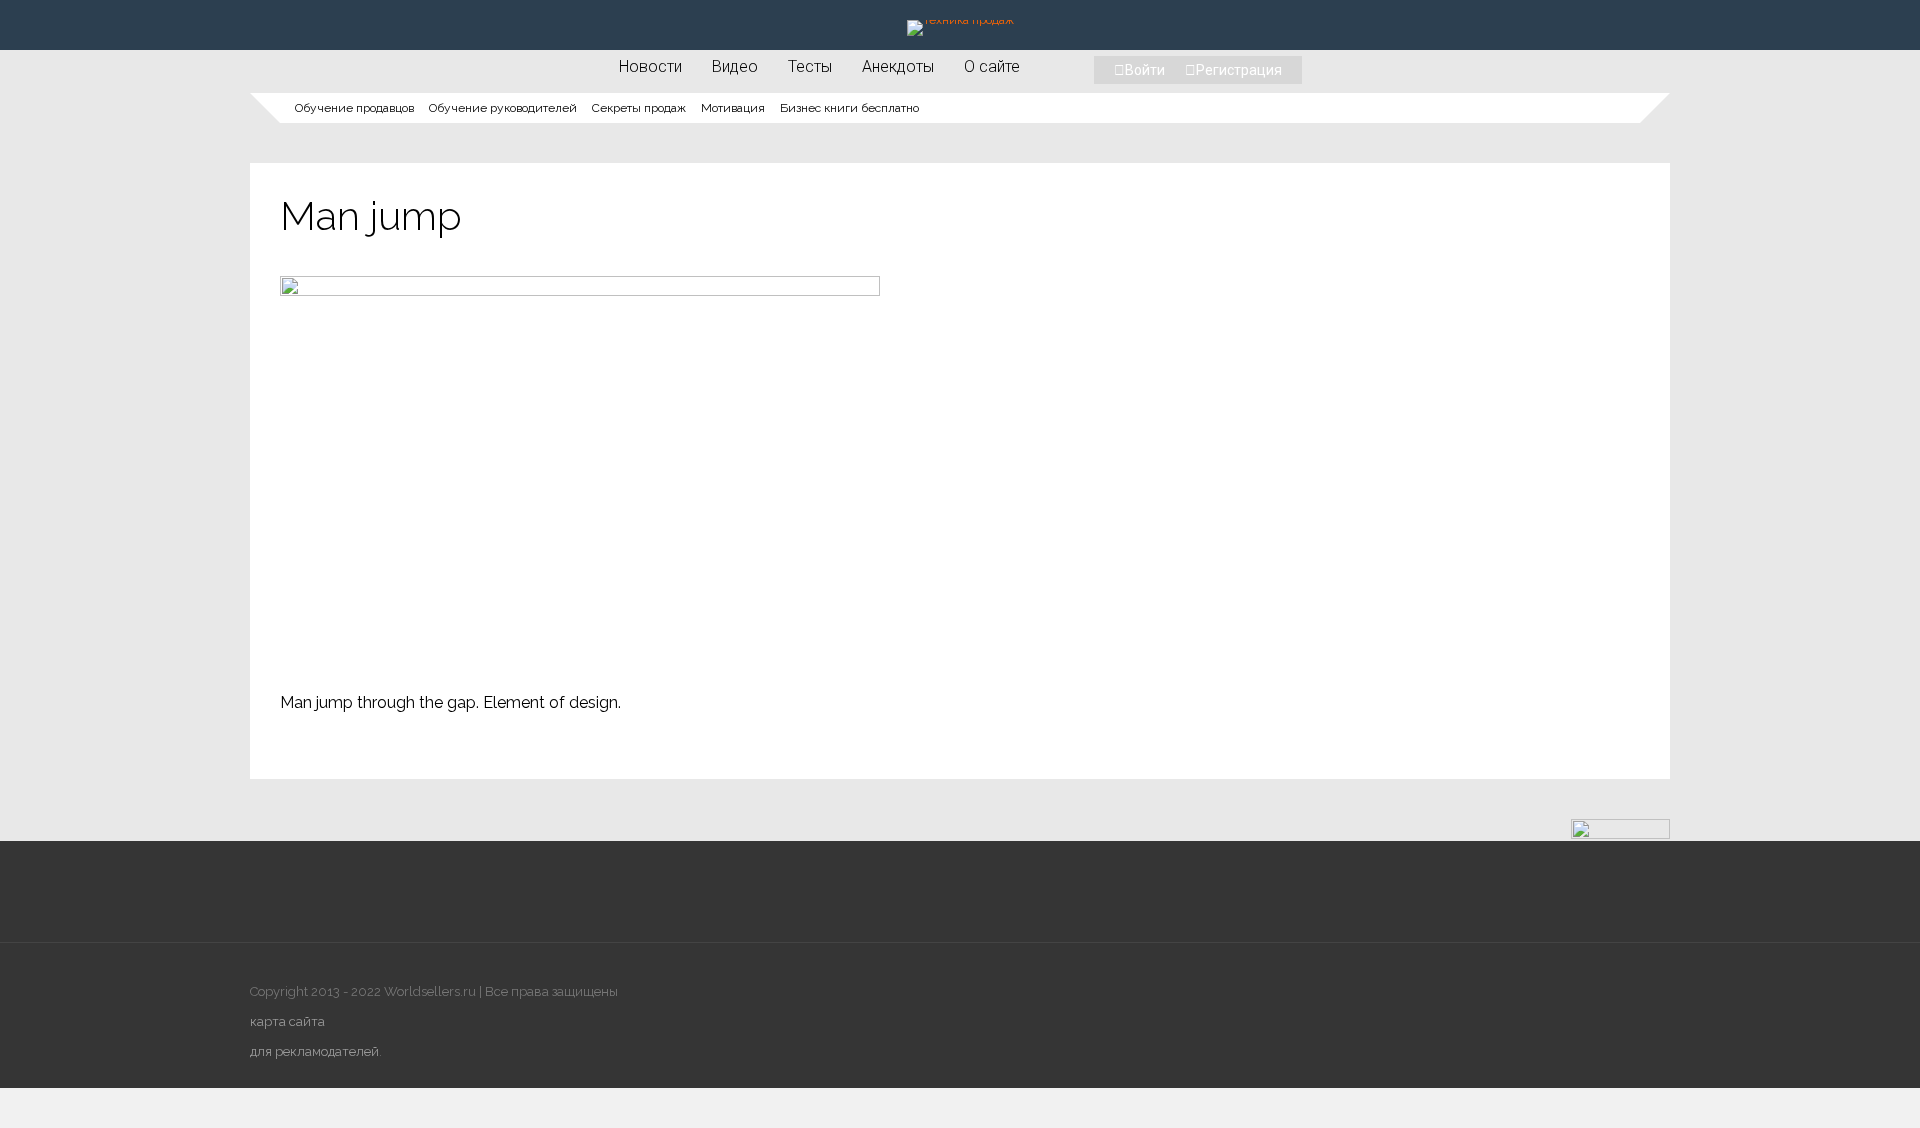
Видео (735, 66)
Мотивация (733, 108)
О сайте (992, 66)
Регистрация (1239, 70)
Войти (1145, 70)
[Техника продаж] (960, 20)
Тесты (810, 66)
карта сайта (287, 1021)
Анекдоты (898, 66)
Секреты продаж (639, 108)
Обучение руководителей (503, 108)
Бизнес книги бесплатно (849, 108)
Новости (650, 66)
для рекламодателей (314, 1051)
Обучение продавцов (354, 108)
